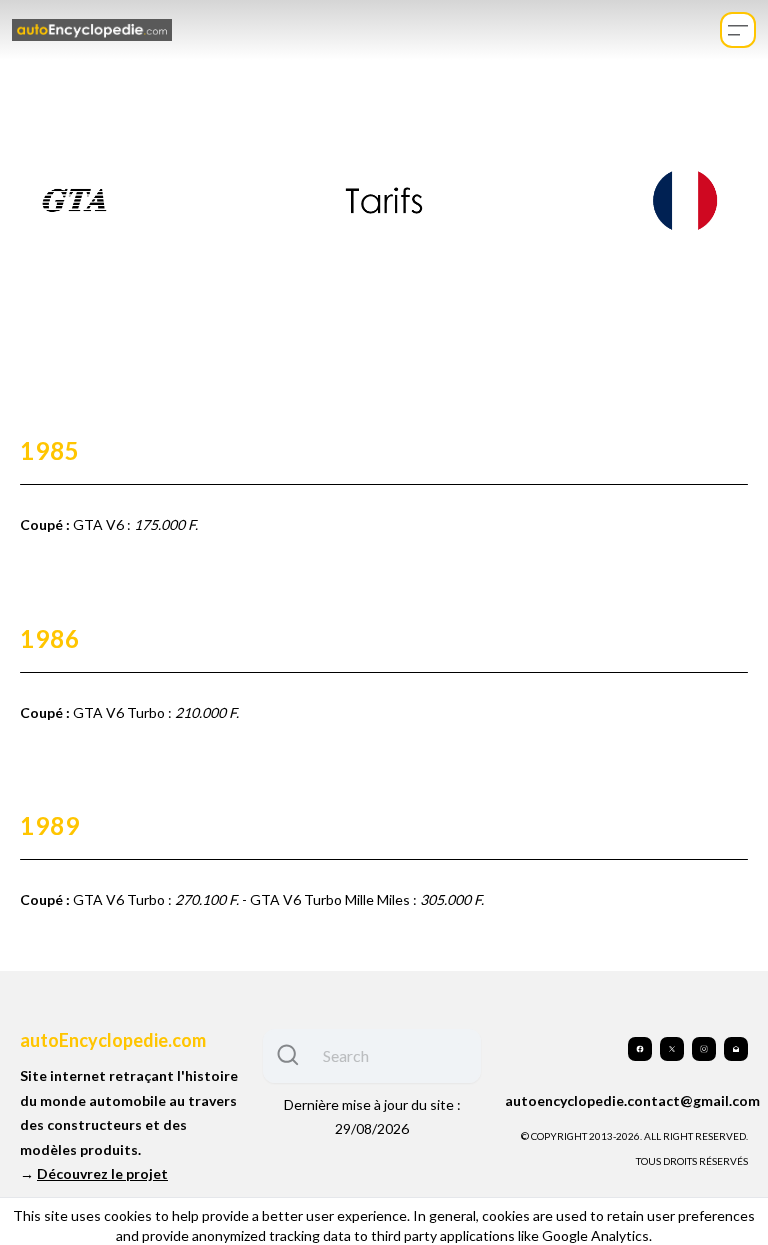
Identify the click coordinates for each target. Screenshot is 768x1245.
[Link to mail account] (736, 1049)
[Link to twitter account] (672, 1049)
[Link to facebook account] (640, 1049)
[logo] (92, 30)
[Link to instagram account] (704, 1049)
